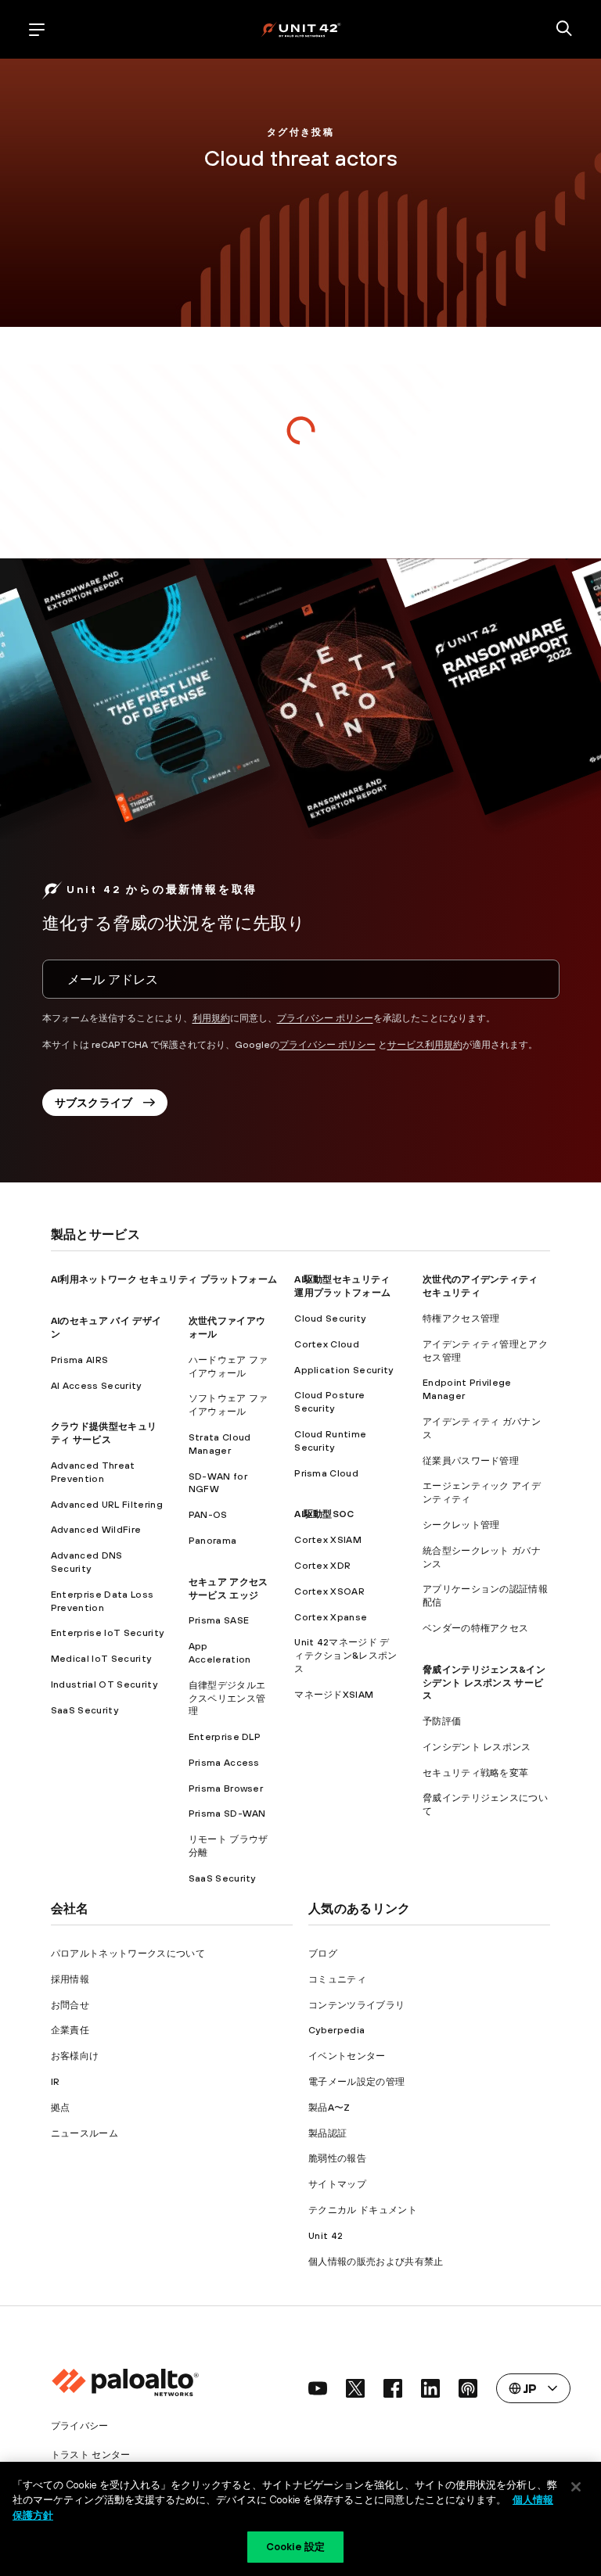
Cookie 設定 (295, 2547)
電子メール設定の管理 (356, 2082)
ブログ (323, 1954)
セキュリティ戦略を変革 (476, 1773)
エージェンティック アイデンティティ (482, 1493)
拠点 (61, 2108)
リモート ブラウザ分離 (229, 1846)
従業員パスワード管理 (471, 1461)
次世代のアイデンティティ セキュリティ (480, 1286)
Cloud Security (330, 1318)
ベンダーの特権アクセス (476, 1628)
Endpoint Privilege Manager (467, 1389)
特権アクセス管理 (461, 1318)
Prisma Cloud (326, 1473)
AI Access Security (96, 1386)
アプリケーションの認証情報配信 (485, 1596)
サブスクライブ (94, 1103)
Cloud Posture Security (329, 1402)
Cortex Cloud (327, 1344)
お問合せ (70, 2005)
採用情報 (70, 1979)
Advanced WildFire (96, 1530)
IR (56, 2082)
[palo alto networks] (301, 29)
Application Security (344, 1370)
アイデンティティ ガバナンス (482, 1428)
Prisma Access (224, 1763)
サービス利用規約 (425, 1045)
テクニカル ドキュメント (363, 2210)
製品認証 (327, 2133)
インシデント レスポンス (477, 1747)
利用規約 (211, 1018)
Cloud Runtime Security (330, 1441)
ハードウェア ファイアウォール (229, 1367)
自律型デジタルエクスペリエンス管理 (227, 1699)
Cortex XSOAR (329, 1591)
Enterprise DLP (225, 1737)
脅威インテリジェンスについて (485, 1805)
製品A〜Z (329, 2108)
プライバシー (80, 2426)
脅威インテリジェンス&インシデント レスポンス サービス (484, 1683)
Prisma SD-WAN (227, 1814)
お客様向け (75, 2056)
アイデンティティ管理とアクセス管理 (485, 1351)
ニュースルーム (85, 2133)
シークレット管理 (461, 1525)
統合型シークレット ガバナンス (482, 1557)
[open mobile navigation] (37, 30)
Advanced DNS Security (87, 1562)
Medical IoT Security (101, 1659)
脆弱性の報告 (337, 2158)
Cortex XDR (322, 1566)
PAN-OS (208, 1515)
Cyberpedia (336, 2030)
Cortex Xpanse (331, 1617)
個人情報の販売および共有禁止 (376, 2262)
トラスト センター (91, 2455)
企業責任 (70, 2030)
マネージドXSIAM (334, 1695)
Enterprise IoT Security (107, 1633)
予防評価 (442, 1721)
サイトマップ (337, 2184)
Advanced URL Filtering (107, 1505)
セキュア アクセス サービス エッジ (229, 1589)
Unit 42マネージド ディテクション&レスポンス (346, 1656)
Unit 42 (326, 2236)
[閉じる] (576, 2487)
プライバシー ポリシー (325, 1018)
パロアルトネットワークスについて (128, 1954)
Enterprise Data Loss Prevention (102, 1601)
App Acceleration (220, 1653)
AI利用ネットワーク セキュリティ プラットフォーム (164, 1279)
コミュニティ (337, 1979)
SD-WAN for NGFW (218, 1483)
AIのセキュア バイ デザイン (106, 1327)
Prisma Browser (226, 1788)
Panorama (213, 1541)
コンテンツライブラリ (356, 2005)
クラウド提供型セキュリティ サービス (104, 1433)
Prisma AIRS (80, 1360)
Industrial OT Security (104, 1684)
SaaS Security (85, 1710)
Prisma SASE (219, 1620)
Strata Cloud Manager (220, 1444)
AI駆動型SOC (324, 1514)
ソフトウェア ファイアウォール (229, 1405)
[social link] (318, 2388)
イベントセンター (347, 2056)
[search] (564, 30)
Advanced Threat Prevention (93, 1472)
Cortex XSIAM (328, 1540)
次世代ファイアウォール (227, 1327)
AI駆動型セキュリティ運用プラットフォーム (342, 1286)
